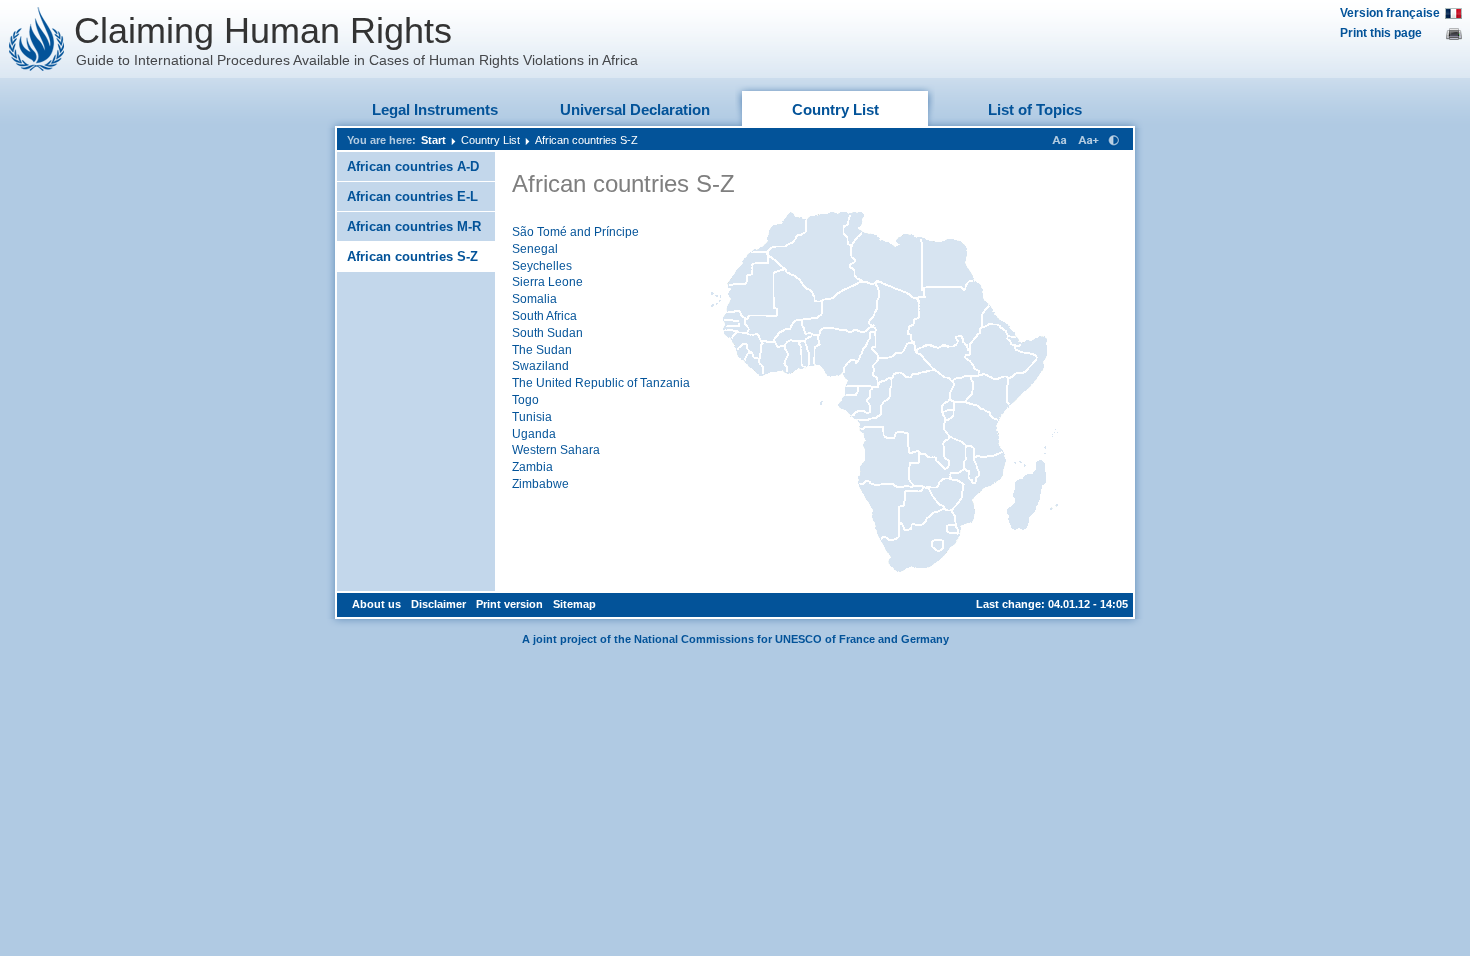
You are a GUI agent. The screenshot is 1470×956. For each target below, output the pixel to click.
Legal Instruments (435, 109)
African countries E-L (412, 196)
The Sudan (542, 350)
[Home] (37, 39)
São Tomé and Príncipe (575, 232)
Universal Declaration (635, 109)
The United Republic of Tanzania (601, 383)
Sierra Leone (547, 282)
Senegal (535, 249)
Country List (835, 109)
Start (433, 140)
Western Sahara (556, 450)
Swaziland (540, 366)
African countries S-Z (586, 140)
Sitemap (574, 604)
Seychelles (542, 266)
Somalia (534, 299)
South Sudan (547, 333)
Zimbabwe (540, 484)
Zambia (532, 467)
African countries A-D (413, 166)
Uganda (534, 434)
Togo (525, 400)
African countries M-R (414, 226)
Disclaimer (438, 604)
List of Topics (1035, 109)
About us (376, 604)
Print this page (1381, 33)
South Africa (544, 316)
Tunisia (532, 417)
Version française (1390, 13)
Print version (509, 604)
